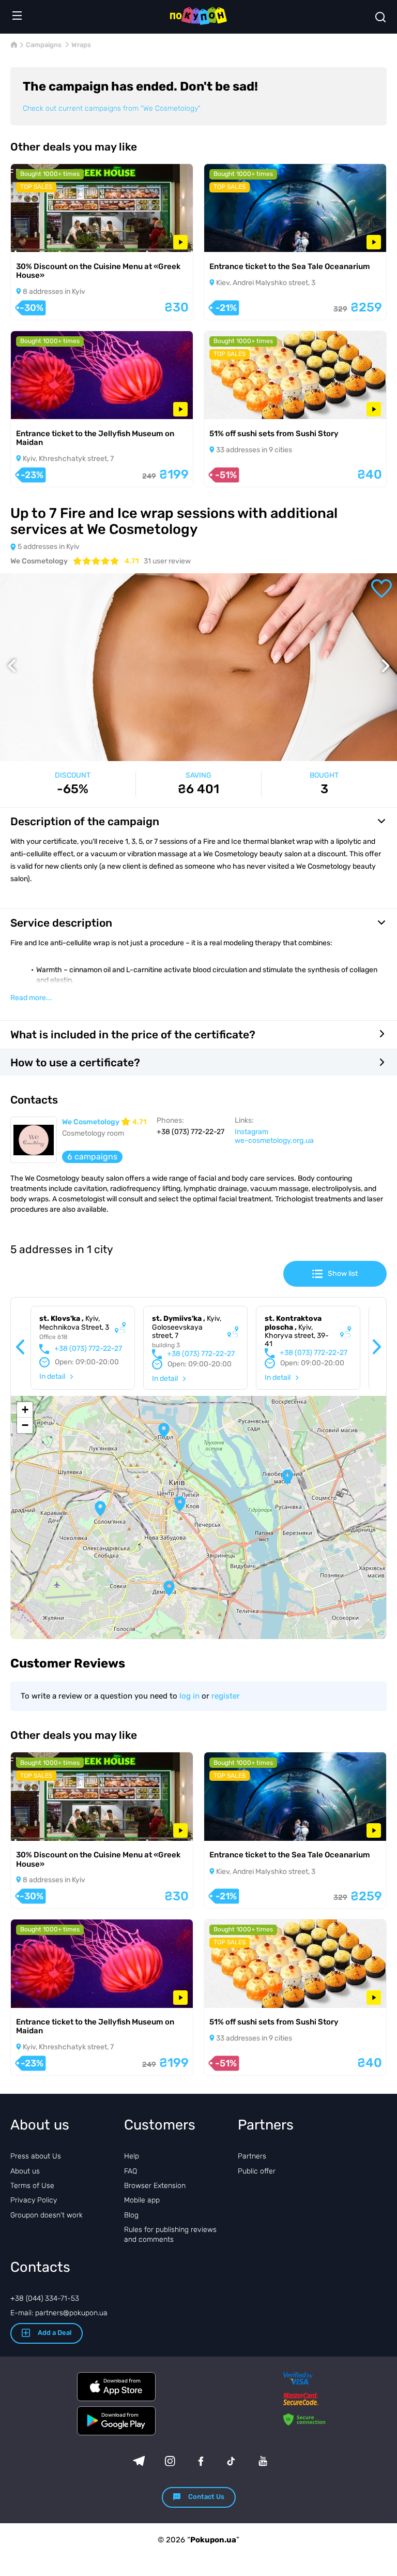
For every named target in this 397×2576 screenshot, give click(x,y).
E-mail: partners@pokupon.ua (59, 2313)
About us (25, 2171)
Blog (131, 2215)
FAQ (131, 2171)
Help (132, 2156)
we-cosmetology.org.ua (274, 1141)
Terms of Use (32, 2186)
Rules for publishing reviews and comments (170, 2234)
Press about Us (36, 2156)
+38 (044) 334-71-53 (45, 2298)
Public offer (257, 2171)
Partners (252, 2156)
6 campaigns (92, 1157)
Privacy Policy (34, 2200)
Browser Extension (155, 2186)
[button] (180, 1504)
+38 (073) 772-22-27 (88, 1349)
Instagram (251, 1132)
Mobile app (142, 2200)
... (31, 998)
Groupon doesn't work (47, 2215)
